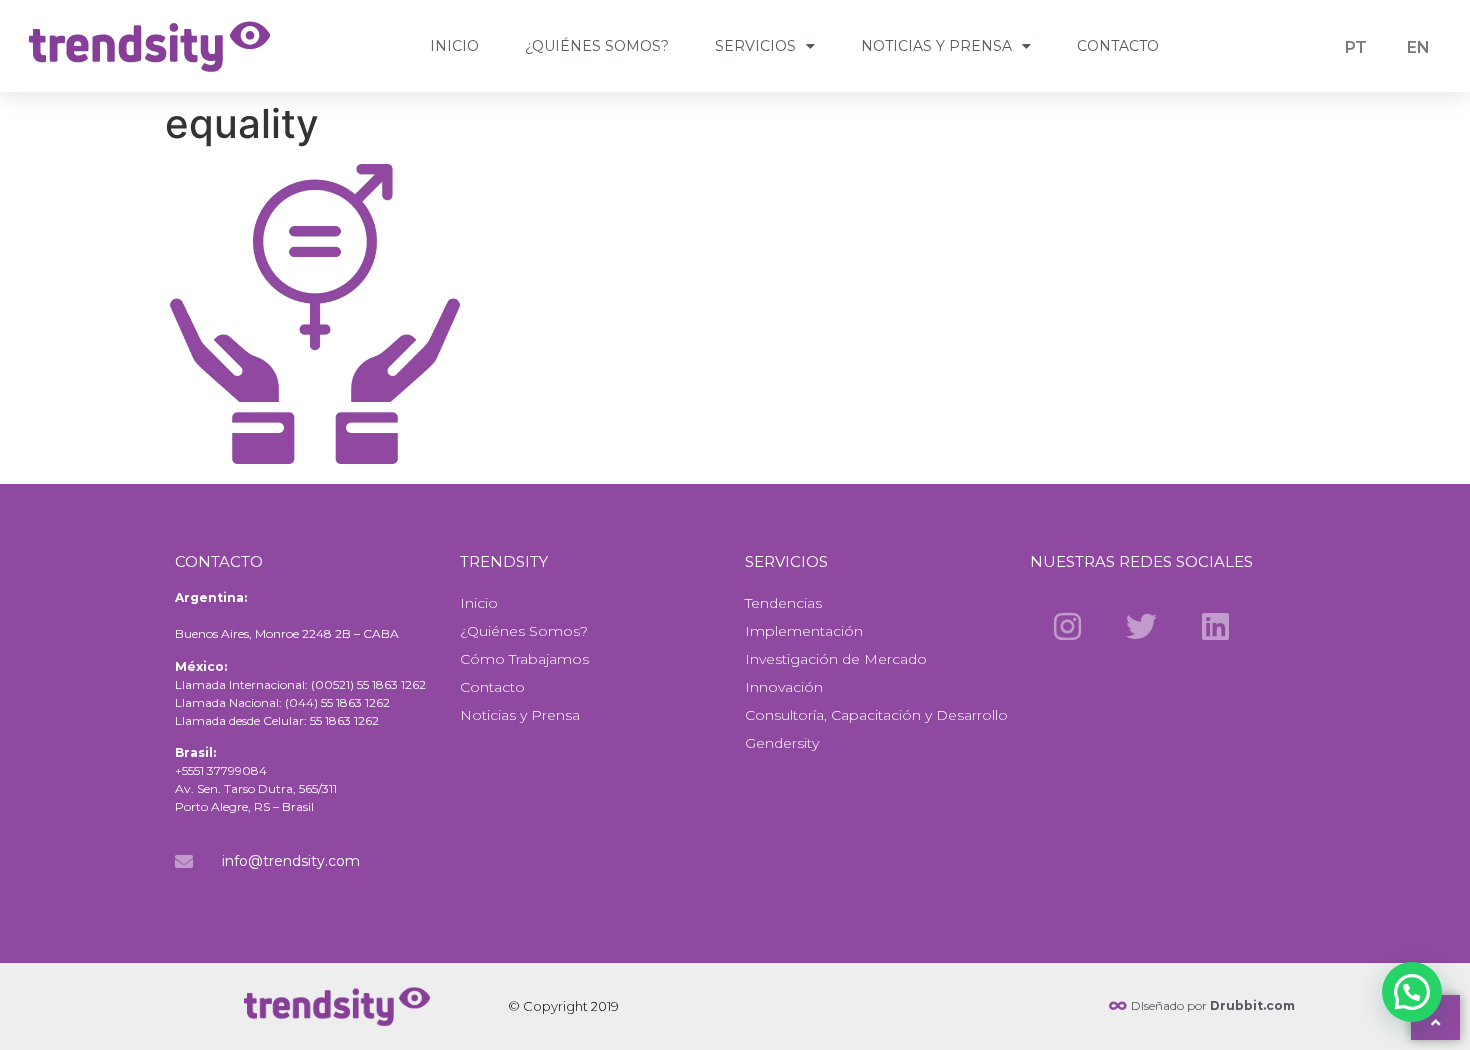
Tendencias (783, 603)
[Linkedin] (1216, 626)
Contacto (1118, 46)
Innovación (784, 687)
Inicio (454, 46)
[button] (1412, 992)
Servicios (755, 46)
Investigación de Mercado (836, 659)
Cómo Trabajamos (524, 659)
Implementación (804, 631)
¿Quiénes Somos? (597, 46)
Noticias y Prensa (936, 46)
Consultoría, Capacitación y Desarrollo (876, 715)
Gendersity (782, 743)
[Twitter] (1141, 626)
